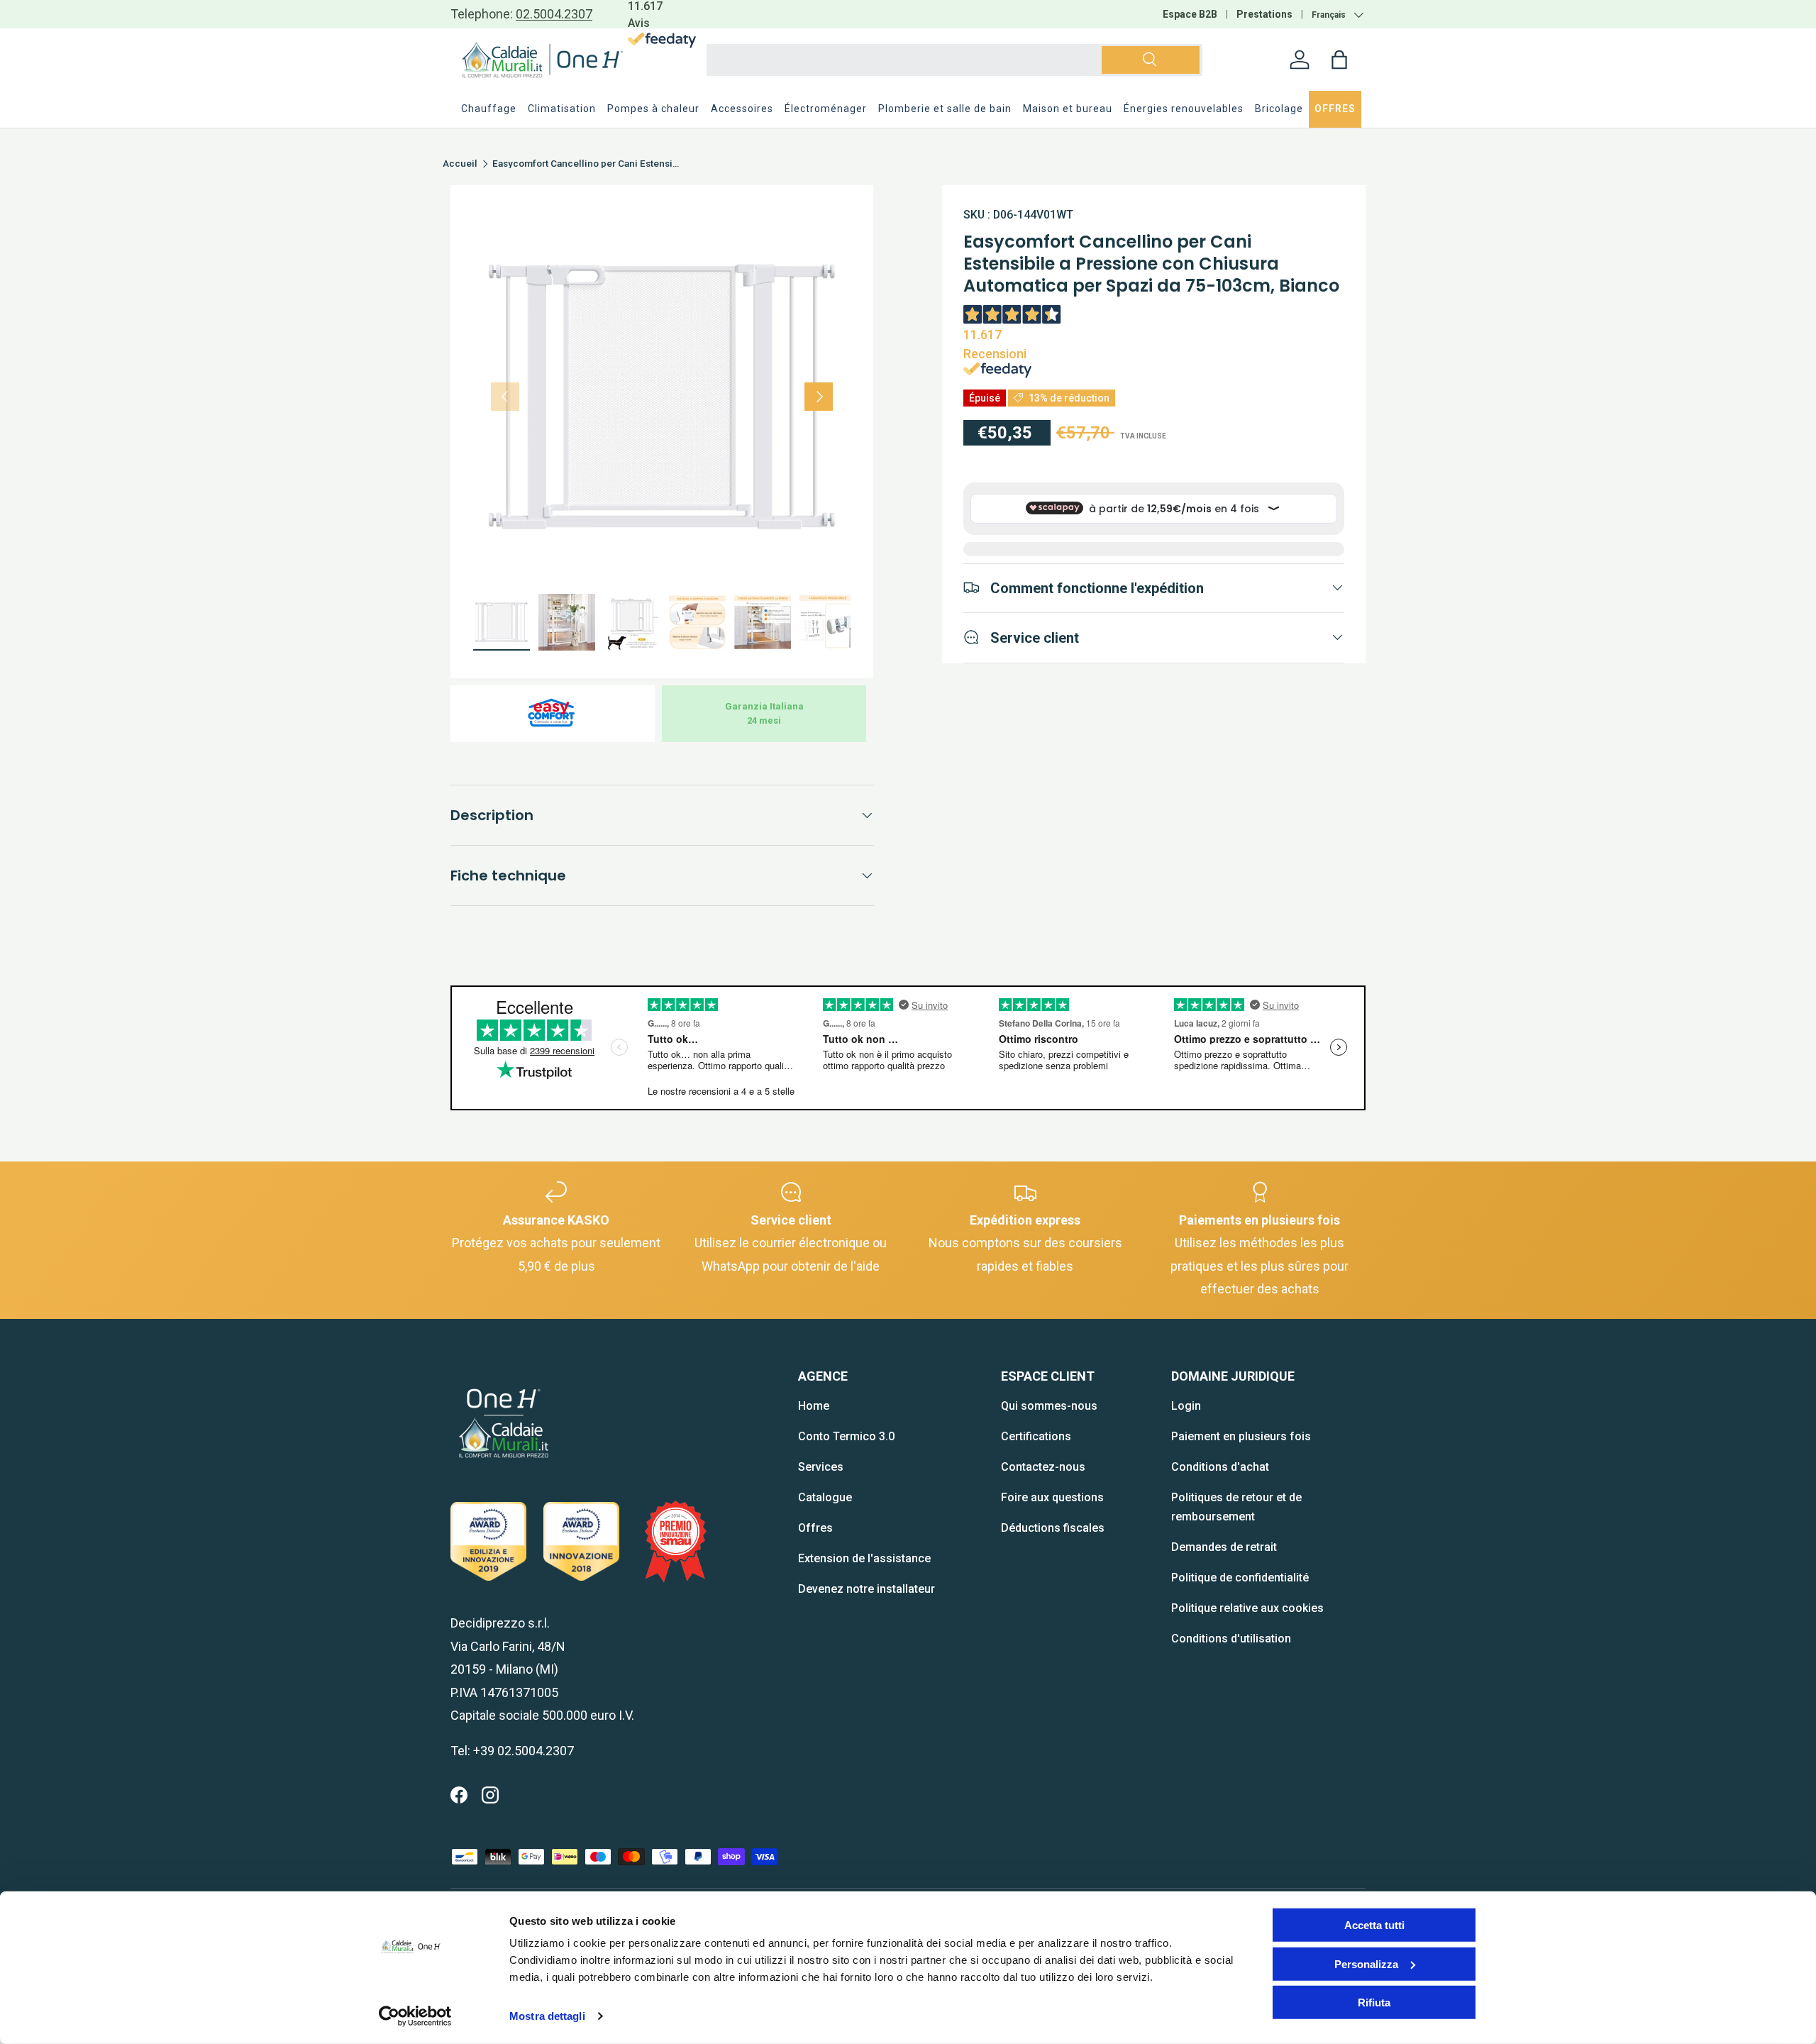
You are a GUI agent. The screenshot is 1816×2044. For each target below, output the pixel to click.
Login (1186, 1406)
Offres (815, 1528)
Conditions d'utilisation (1231, 1639)
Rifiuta (1374, 2002)
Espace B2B (1190, 14)
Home (814, 1406)
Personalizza (1366, 1963)
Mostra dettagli (547, 2016)
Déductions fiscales (1053, 1528)
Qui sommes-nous (1049, 1406)
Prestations (1264, 14)
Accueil (460, 164)
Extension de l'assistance (864, 1558)
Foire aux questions (1052, 1497)
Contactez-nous (1043, 1467)
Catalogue (825, 1497)
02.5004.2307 (554, 14)
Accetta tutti (1374, 1925)
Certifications (1036, 1436)
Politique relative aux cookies (1247, 1608)
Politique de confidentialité (1240, 1578)
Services (821, 1467)
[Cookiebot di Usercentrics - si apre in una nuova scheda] (415, 2016)
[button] (1339, 60)
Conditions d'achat (1220, 1467)
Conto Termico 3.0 (846, 1436)
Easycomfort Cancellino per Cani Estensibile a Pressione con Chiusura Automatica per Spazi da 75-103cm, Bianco (588, 164)
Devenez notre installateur (867, 1589)
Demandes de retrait (1224, 1547)
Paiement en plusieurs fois (1241, 1436)
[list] (662, 397)
